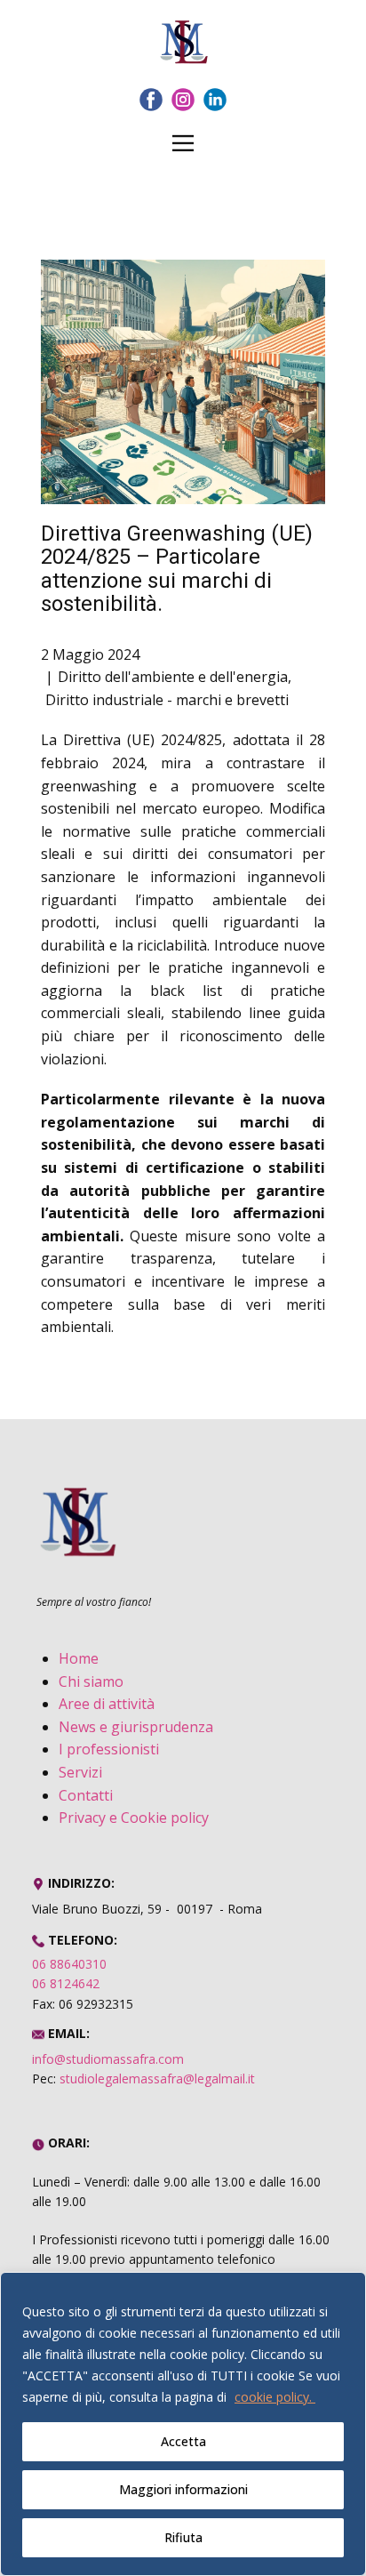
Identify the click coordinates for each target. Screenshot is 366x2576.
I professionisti (109, 1749)
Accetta (183, 2441)
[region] (183, 2424)
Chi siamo (91, 1681)
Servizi (80, 1772)
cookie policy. (275, 2397)
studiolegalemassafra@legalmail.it (157, 2078)
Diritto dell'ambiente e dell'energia (173, 677)
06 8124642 (66, 1983)
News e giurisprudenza (136, 1727)
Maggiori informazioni (183, 2489)
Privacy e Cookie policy (134, 1818)
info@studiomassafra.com (108, 2059)
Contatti (86, 1795)
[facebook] (151, 100)
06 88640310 (69, 1964)
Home (79, 1658)
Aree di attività (107, 1704)
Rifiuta (183, 2537)
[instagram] (183, 100)
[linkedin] (215, 100)
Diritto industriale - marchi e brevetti (167, 700)
